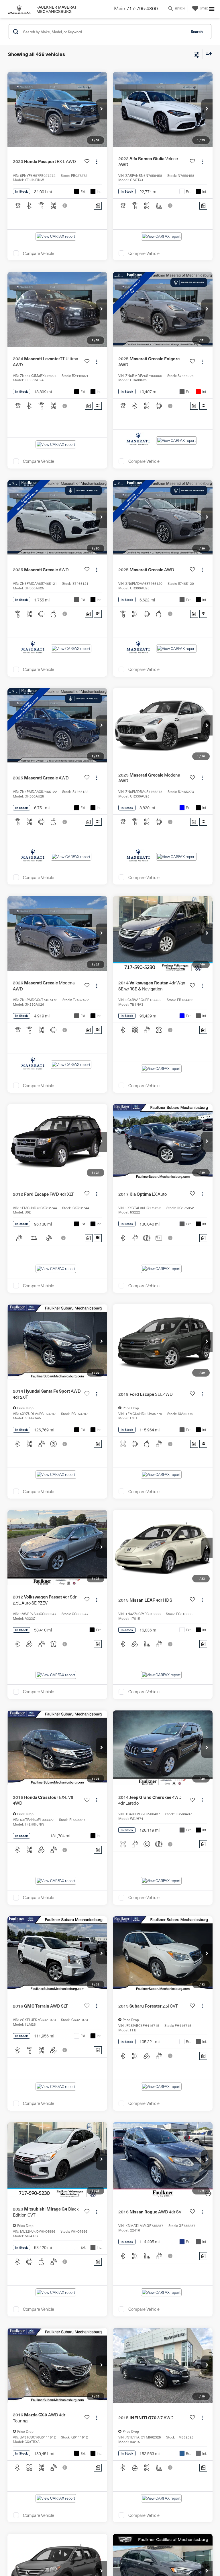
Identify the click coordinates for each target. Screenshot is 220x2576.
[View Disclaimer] (65, 206)
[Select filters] (197, 54)
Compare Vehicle (39, 253)
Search (197, 31)
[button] (101, 109)
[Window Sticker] (98, 406)
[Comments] (98, 206)
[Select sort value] (207, 54)
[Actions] (97, 161)
